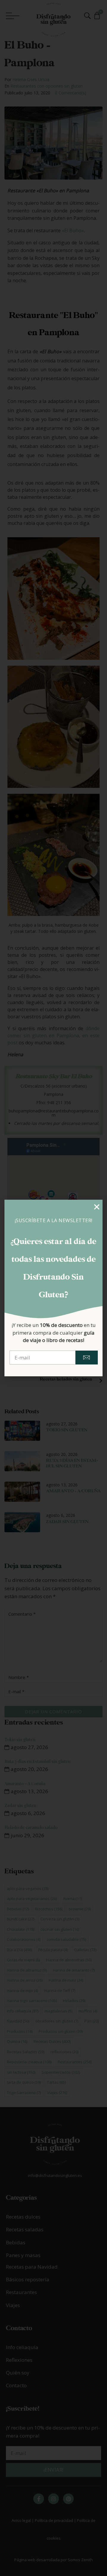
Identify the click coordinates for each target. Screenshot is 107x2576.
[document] (53, 1288)
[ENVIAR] (86, 1358)
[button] (97, 1207)
